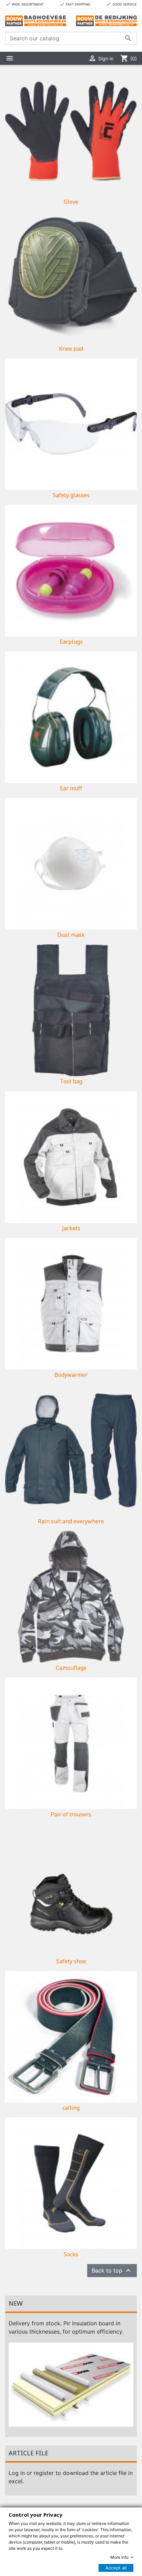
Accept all (116, 2568)
